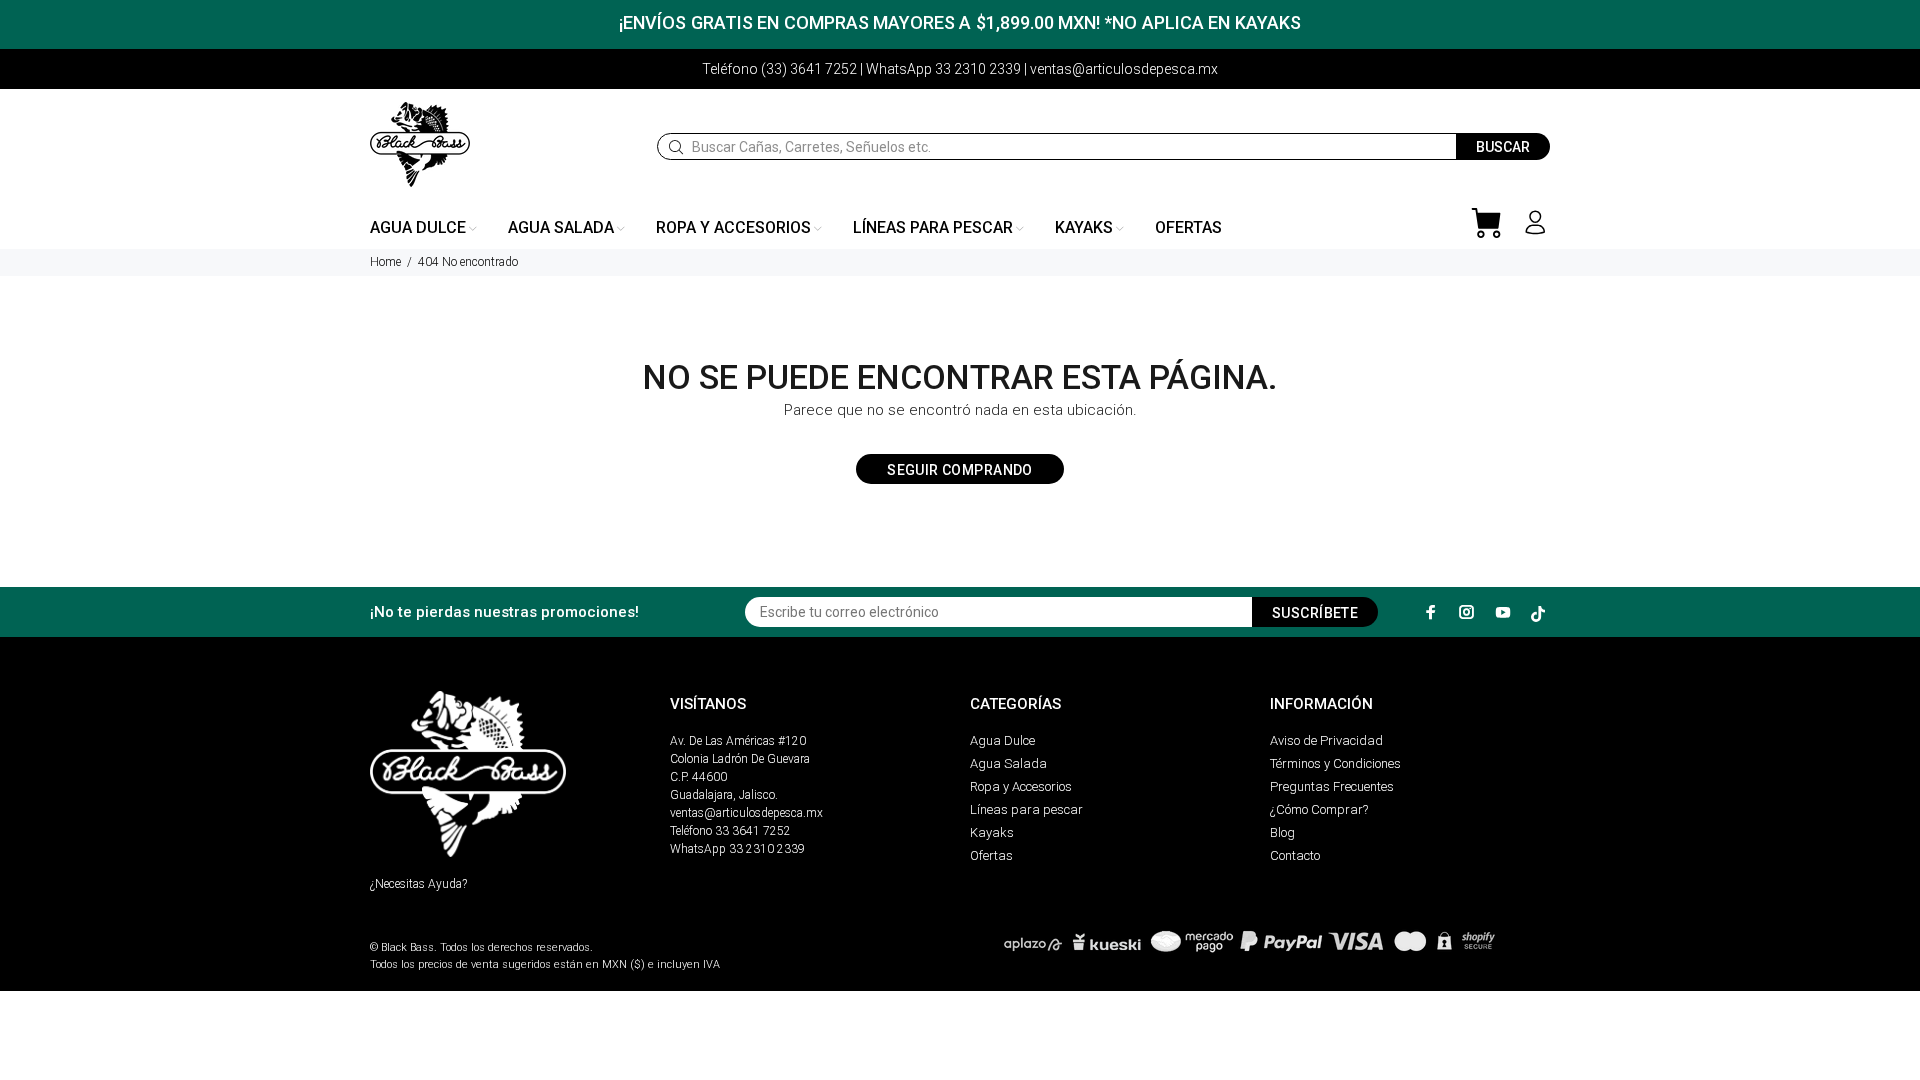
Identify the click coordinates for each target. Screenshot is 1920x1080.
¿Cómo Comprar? (1319, 809)
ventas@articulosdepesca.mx (746, 813)
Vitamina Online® (416, 930)
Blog (1282, 832)
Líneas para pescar (1026, 809)
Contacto (1295, 855)
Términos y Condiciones (1335, 763)
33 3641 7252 (753, 831)
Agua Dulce (1002, 740)
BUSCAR (1503, 147)
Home (385, 262)
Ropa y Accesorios (1021, 786)
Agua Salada (1008, 763)
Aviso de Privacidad (1326, 740)
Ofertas (991, 855)
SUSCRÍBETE (1315, 613)
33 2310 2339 (767, 849)
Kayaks (992, 832)
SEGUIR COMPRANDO (960, 470)
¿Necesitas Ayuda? (418, 884)
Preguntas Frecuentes (1332, 786)
